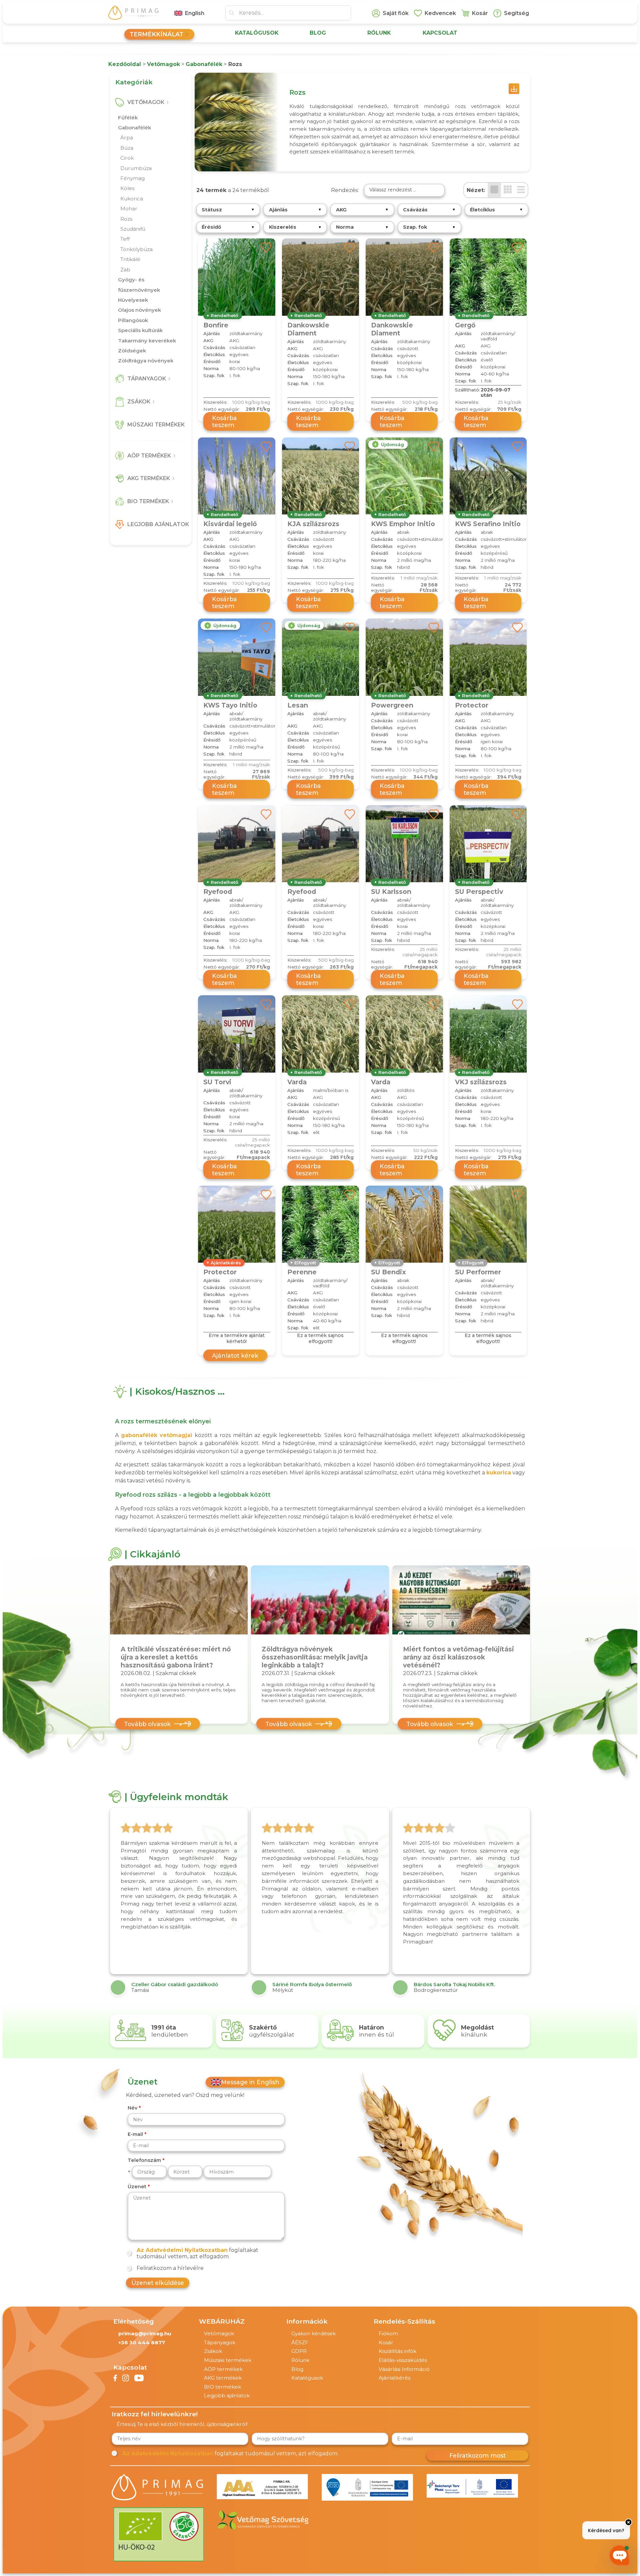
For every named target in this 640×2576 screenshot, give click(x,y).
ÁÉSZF (300, 2342)
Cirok (127, 158)
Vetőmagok (219, 2333)
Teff (125, 239)
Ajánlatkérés (394, 2378)
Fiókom (388, 2333)
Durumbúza (136, 168)
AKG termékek (223, 2378)
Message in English (250, 2082)
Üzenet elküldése (158, 2283)
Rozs (126, 219)
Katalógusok (307, 2378)
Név (132, 2108)
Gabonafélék (134, 128)
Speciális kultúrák (140, 330)
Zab (125, 270)
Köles (127, 188)
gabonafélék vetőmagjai (158, 1435)
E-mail (135, 2134)
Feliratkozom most (477, 2455)
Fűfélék (128, 118)
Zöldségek (132, 351)
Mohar (129, 209)
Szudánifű (133, 229)
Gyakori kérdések (313, 2333)
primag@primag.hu (145, 2333)
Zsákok (213, 2351)
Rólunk (300, 2360)
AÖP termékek (223, 2369)
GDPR (299, 2351)
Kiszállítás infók (397, 2351)
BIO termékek (222, 2387)
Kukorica (132, 199)
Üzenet (137, 2187)
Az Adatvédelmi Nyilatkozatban (182, 2250)
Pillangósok (133, 320)
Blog (297, 2369)
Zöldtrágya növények (146, 361)
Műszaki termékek (228, 2360)
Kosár (386, 2342)
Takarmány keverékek (147, 341)
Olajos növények (139, 310)
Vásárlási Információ (404, 2369)
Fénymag (132, 178)
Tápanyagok (220, 2342)
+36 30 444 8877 (142, 2342)
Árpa (127, 138)
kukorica (499, 1473)
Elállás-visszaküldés (403, 2360)
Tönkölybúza (136, 249)
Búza (127, 148)
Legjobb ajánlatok (227, 2395)
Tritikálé (130, 259)
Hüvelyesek (133, 300)
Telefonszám (144, 2160)
